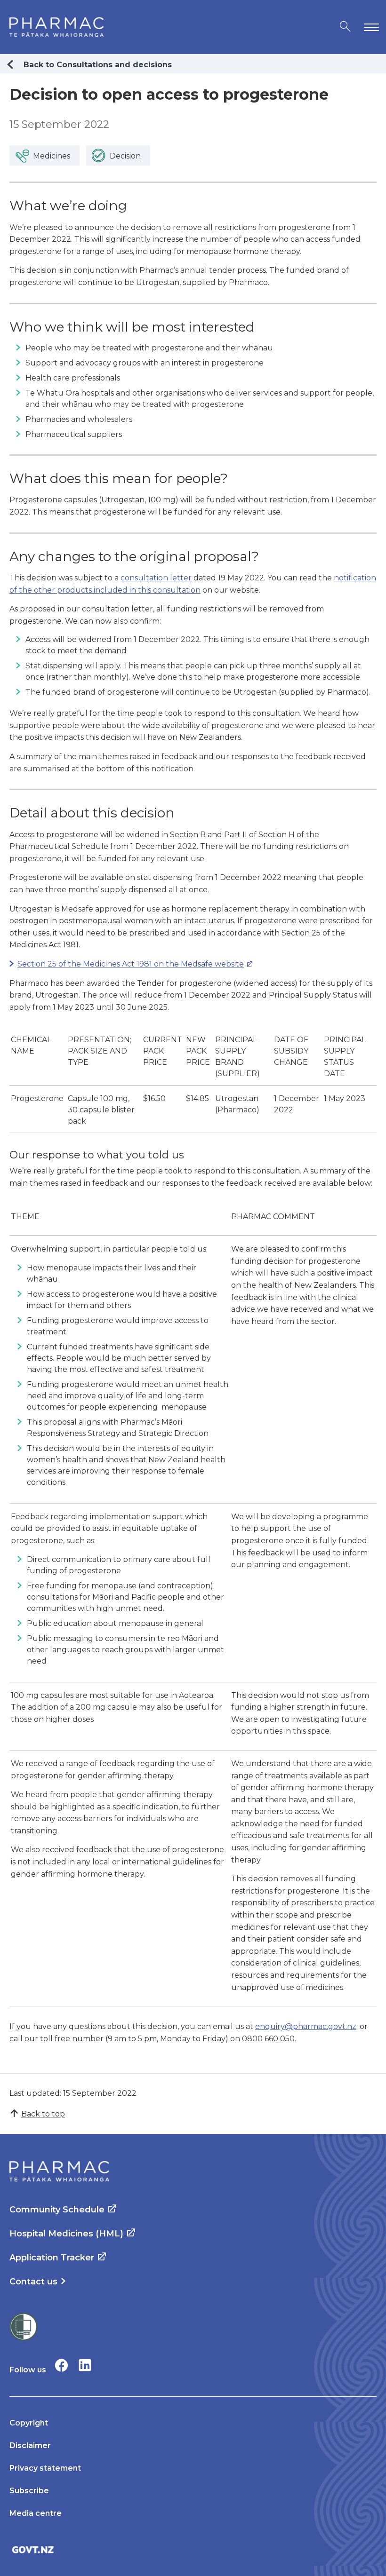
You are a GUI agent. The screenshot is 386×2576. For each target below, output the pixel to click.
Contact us (33, 2282)
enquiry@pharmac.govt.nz (306, 2026)
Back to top (43, 2114)
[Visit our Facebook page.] (61, 2365)
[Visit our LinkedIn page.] (85, 2365)
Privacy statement (45, 2468)
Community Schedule (57, 2210)
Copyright (29, 2423)
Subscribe (29, 2491)
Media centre (36, 2513)
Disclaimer (30, 2445)
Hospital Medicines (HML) (66, 2234)
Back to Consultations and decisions (98, 65)
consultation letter (156, 578)
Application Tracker (52, 2258)
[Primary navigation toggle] (370, 27)
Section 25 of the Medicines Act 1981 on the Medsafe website (127, 964)
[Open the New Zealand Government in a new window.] (193, 2549)
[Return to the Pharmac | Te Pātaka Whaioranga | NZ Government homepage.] (56, 27)
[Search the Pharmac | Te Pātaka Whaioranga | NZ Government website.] (345, 27)
